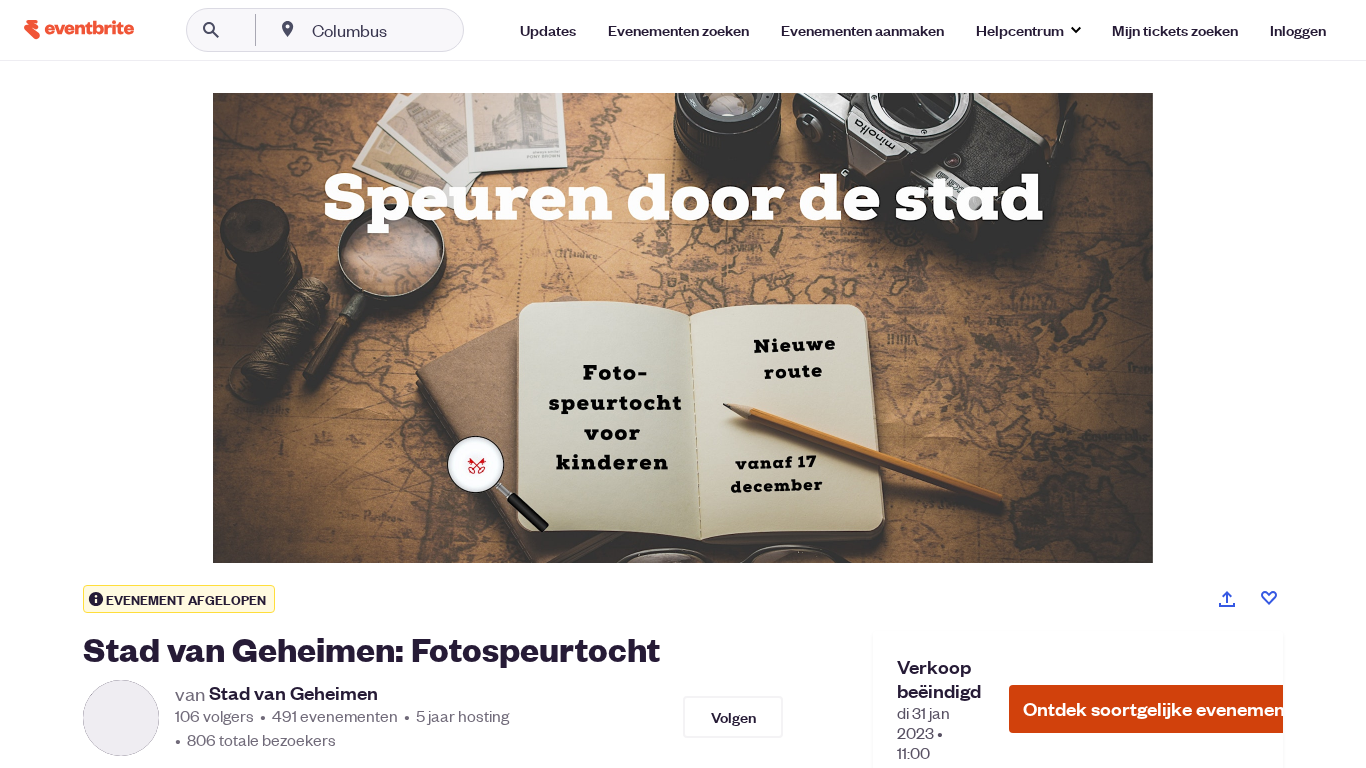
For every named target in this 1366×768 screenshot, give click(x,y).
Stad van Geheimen (293, 693)
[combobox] (413, 30)
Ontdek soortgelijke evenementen (1168, 708)
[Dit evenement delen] (1227, 599)
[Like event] (1269, 598)
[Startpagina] (79, 29)
